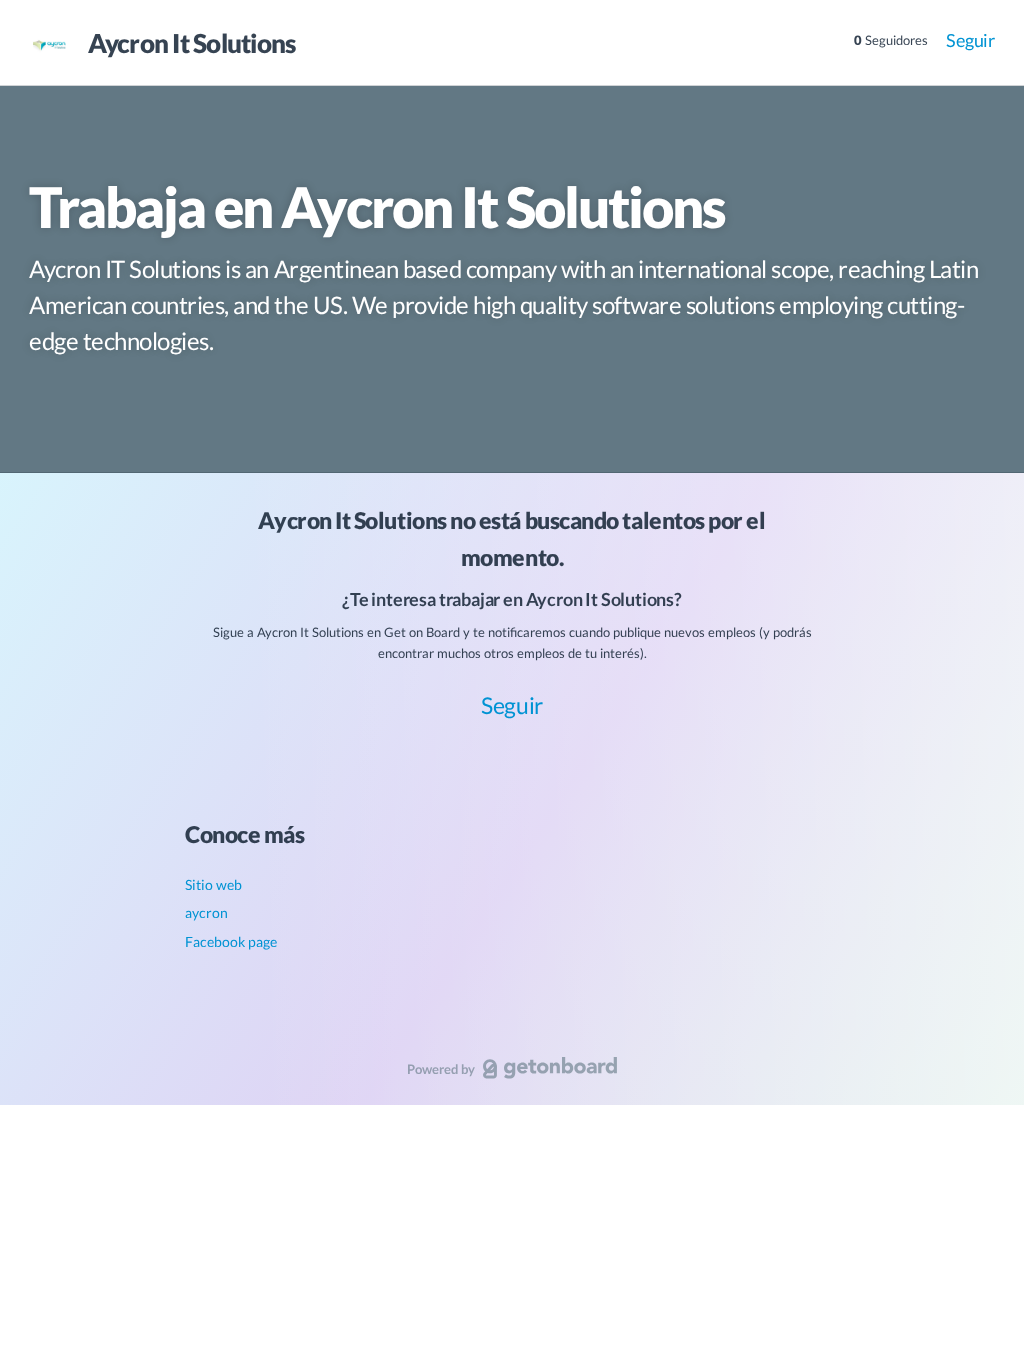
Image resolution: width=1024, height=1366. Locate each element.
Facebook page (231, 941)
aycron (206, 912)
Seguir (970, 40)
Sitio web (213, 884)
